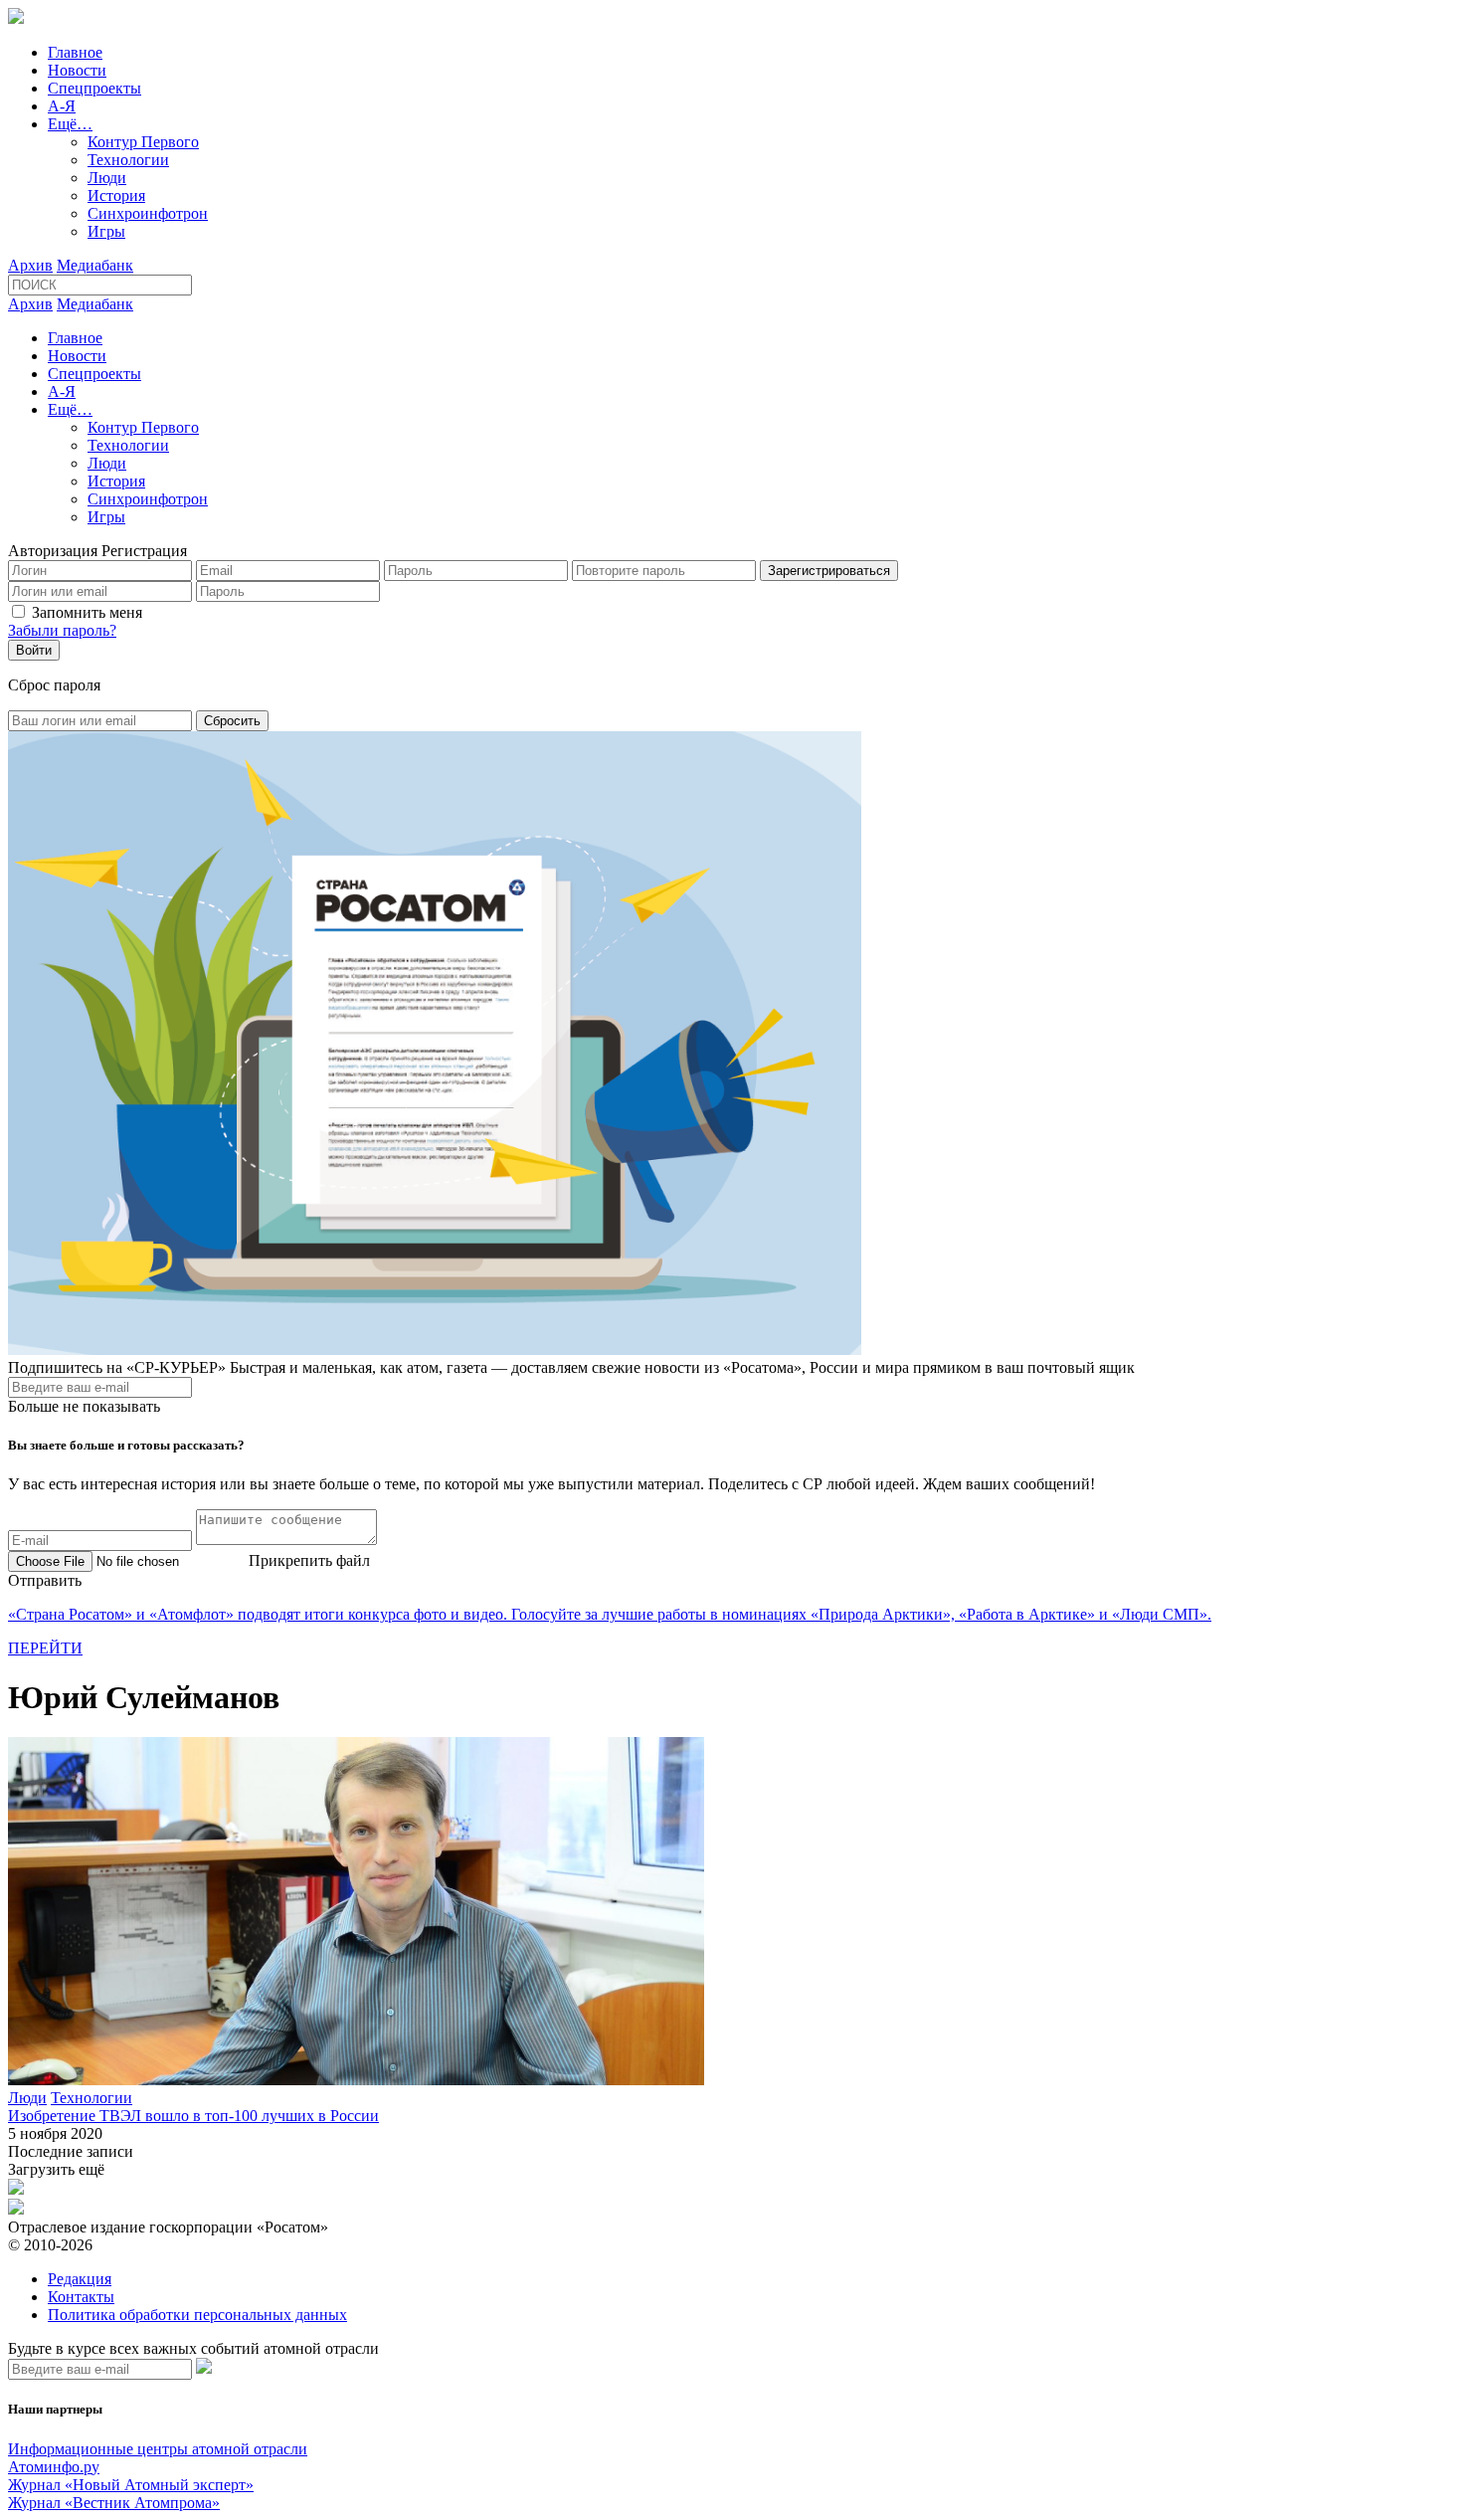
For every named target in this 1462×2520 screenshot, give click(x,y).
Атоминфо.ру (54, 2467)
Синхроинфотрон (148, 213)
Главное (75, 52)
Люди (107, 178)
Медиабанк (95, 265)
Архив (30, 265)
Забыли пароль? (62, 630)
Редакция (80, 2279)
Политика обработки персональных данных (197, 2315)
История (116, 195)
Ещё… (70, 124)
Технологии (128, 160)
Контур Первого (143, 142)
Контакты (81, 2297)
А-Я (62, 106)
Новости (77, 70)
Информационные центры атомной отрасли (158, 2449)
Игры (106, 231)
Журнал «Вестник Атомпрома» (114, 2503)
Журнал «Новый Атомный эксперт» (131, 2485)
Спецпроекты (94, 88)
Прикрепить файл (309, 1560)
